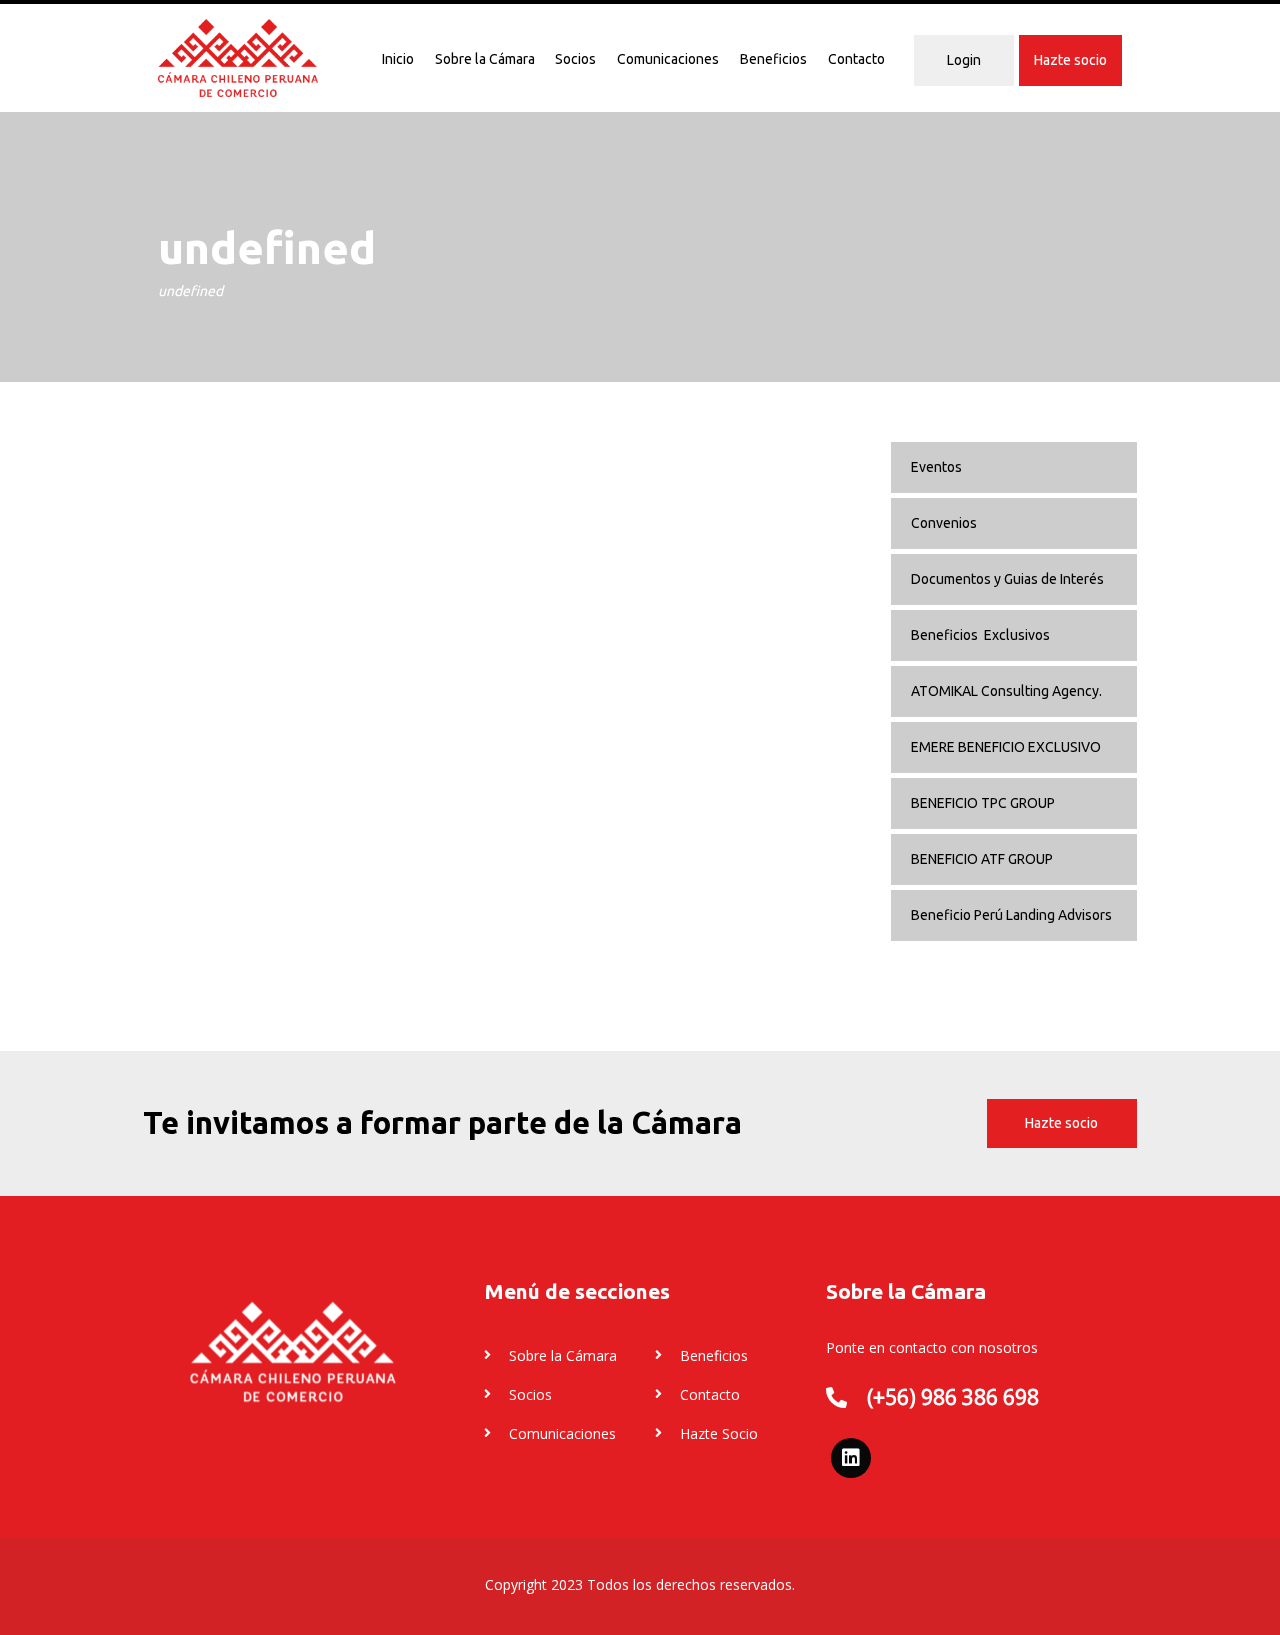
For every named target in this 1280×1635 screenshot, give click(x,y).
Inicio (398, 59)
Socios (575, 59)
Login (964, 60)
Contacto (856, 59)
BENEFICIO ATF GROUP (982, 859)
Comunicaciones (668, 59)
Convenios (944, 523)
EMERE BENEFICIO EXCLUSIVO (1006, 747)
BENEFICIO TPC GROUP (983, 803)
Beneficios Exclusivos (980, 635)
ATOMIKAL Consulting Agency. (1006, 691)
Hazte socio (1070, 60)
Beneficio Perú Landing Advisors (1011, 915)
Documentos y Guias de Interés (1007, 579)
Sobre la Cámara (485, 59)
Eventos (936, 467)
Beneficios (773, 59)
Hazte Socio (719, 1433)
